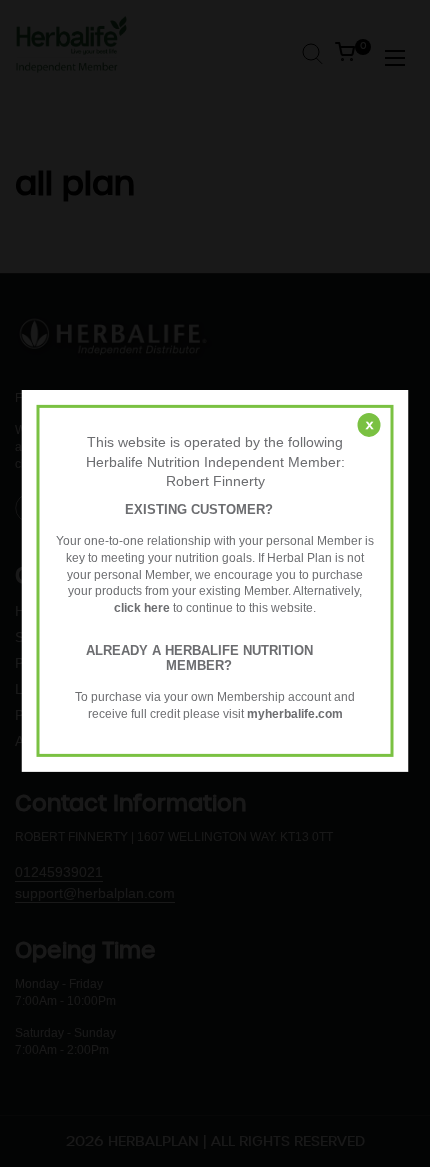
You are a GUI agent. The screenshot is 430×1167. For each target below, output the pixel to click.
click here (142, 608)
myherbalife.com (295, 714)
